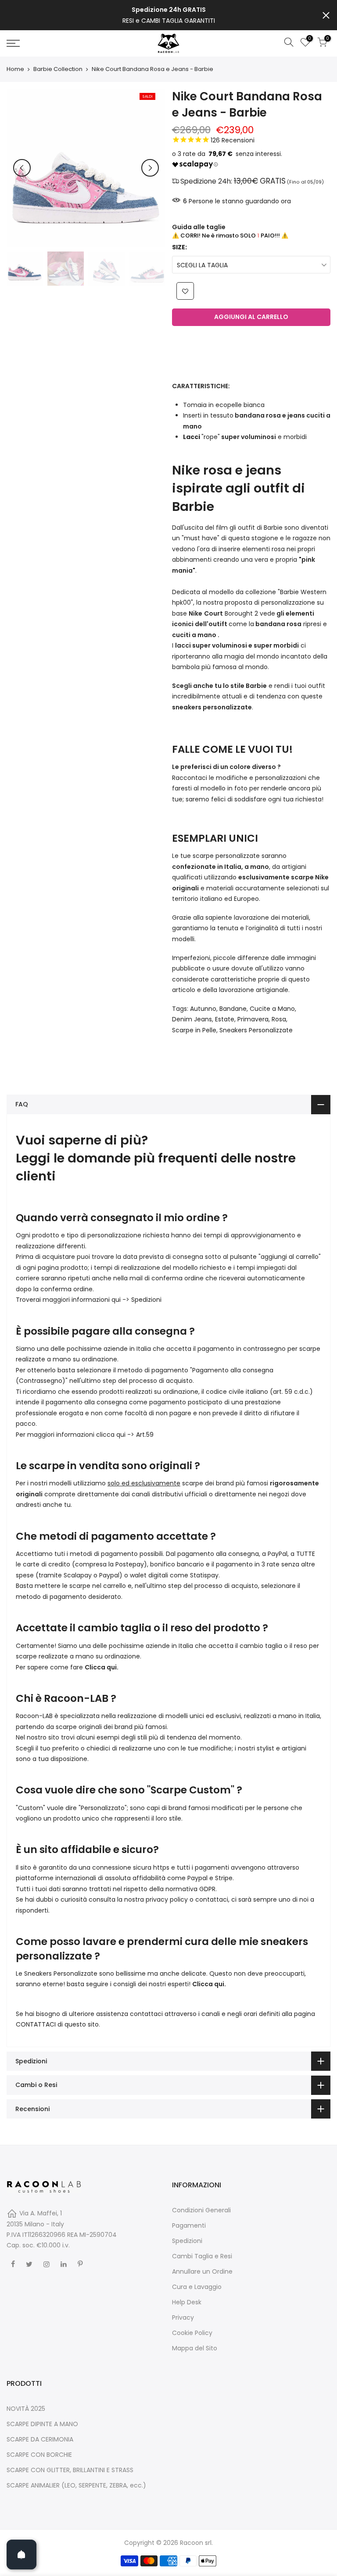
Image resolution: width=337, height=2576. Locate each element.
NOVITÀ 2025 (26, 2409)
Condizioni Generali (201, 2210)
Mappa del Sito (195, 2348)
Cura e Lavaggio (197, 2287)
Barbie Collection (58, 69)
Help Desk (187, 2302)
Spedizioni (146, 1300)
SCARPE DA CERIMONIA (40, 2439)
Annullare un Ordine (202, 2271)
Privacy (183, 2317)
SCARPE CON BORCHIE (39, 2455)
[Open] (22, 2555)
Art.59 (145, 1435)
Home (15, 69)
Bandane (233, 1009)
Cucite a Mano (272, 1009)
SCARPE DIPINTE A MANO (42, 2424)
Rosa (279, 1019)
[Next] (150, 168)
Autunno (203, 1009)
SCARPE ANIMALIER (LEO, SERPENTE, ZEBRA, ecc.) (76, 2485)
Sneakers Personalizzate (256, 1030)
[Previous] (22, 168)
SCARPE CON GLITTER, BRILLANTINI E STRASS (70, 2470)
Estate (225, 1019)
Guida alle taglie (199, 227)
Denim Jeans (192, 1019)
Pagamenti (189, 2225)
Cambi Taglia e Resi (202, 2256)
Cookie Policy (192, 2333)
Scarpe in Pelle (194, 1030)
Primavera (253, 1019)
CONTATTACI (36, 2024)
